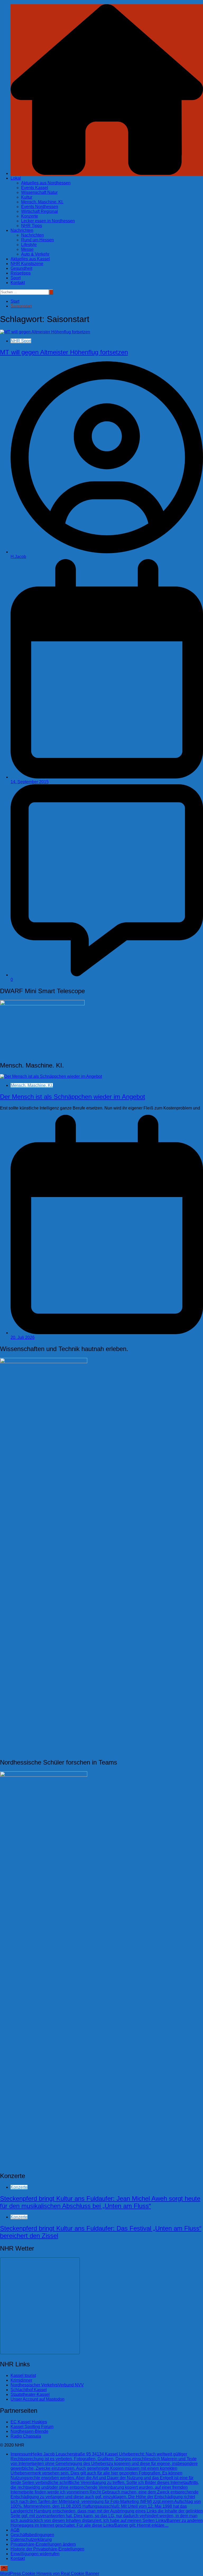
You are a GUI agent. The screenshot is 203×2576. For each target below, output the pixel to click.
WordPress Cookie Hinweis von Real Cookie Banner (50, 2573)
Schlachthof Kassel (29, 2390)
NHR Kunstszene (27, 264)
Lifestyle (29, 245)
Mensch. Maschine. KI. (42, 202)
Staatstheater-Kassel (30, 2394)
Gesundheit (21, 268)
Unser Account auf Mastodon (38, 2399)
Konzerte (30, 216)
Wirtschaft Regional (40, 211)
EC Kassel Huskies (29, 2422)
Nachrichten (22, 230)
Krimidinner (21, 2380)
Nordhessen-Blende (29, 2431)
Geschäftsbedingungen (32, 2535)
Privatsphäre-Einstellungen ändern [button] (43, 2544)
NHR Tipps (32, 226)
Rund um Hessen (38, 240)
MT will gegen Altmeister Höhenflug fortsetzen (64, 352)
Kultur (27, 197)
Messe (27, 249)
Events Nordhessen (40, 207)
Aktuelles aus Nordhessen (46, 183)
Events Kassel (35, 188)
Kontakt (18, 283)
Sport (16, 278)
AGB (15, 2530)
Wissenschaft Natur (39, 192)
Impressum (107, 2490)
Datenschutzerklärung (31, 2539)
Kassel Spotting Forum (32, 2427)
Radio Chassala (26, 2436)
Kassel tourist (23, 2375)
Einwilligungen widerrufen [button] (35, 2554)
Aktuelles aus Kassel (30, 259)
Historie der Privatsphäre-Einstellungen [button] (47, 2549)
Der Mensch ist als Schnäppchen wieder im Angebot (73, 1097)
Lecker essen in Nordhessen (48, 221)
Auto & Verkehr (35, 254)
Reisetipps (21, 273)
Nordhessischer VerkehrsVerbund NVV (47, 2385)
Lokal (16, 178)
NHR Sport (21, 341)
